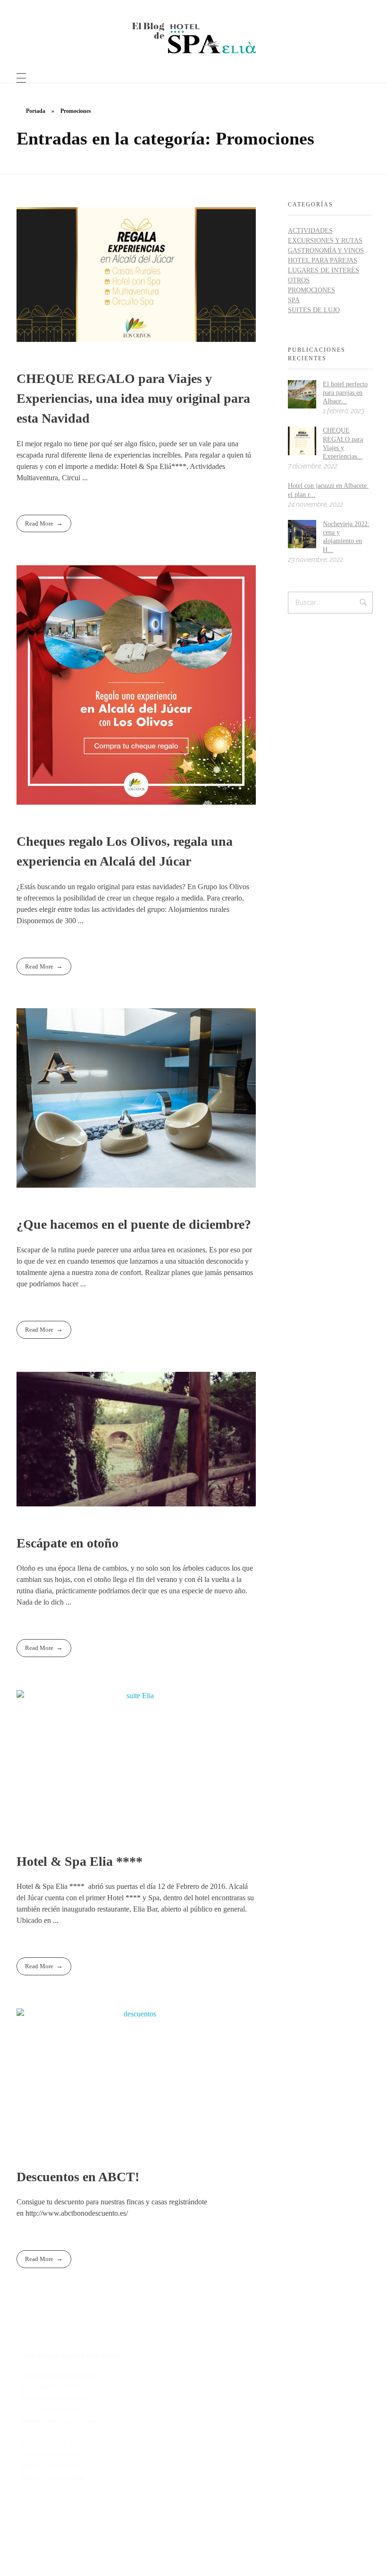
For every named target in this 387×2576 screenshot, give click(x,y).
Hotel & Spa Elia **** (80, 1861)
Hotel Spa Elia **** (51, 2387)
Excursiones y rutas (325, 241)
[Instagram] (235, 2535)
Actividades (310, 231)
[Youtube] (193, 2535)
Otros (299, 280)
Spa (294, 300)
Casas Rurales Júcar (50, 2409)
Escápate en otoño (67, 1543)
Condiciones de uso (50, 2443)
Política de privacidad (53, 2477)
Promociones (311, 290)
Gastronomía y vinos (326, 251)
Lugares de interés (324, 270)
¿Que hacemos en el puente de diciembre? (134, 1224)
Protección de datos (50, 2455)
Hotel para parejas (323, 260)
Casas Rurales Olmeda (54, 2398)
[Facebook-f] (152, 2535)
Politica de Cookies (50, 2466)
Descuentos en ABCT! (78, 2177)
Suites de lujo (314, 310)
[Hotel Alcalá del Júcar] (194, 38)
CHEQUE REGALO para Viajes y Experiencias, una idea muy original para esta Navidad (133, 398)
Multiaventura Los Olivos (59, 2421)
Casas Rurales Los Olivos (59, 2375)
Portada (36, 111)
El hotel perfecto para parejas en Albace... (345, 393)
